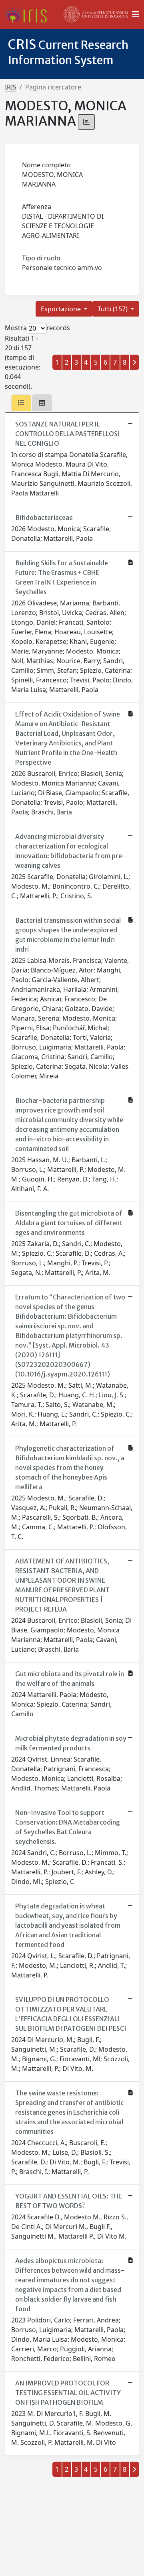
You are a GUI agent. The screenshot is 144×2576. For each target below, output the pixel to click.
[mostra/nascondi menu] (136, 14)
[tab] (21, 403)
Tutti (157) (113, 309)
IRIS (11, 87)
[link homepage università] (96, 14)
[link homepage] (29, 14)
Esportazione (62, 309)
